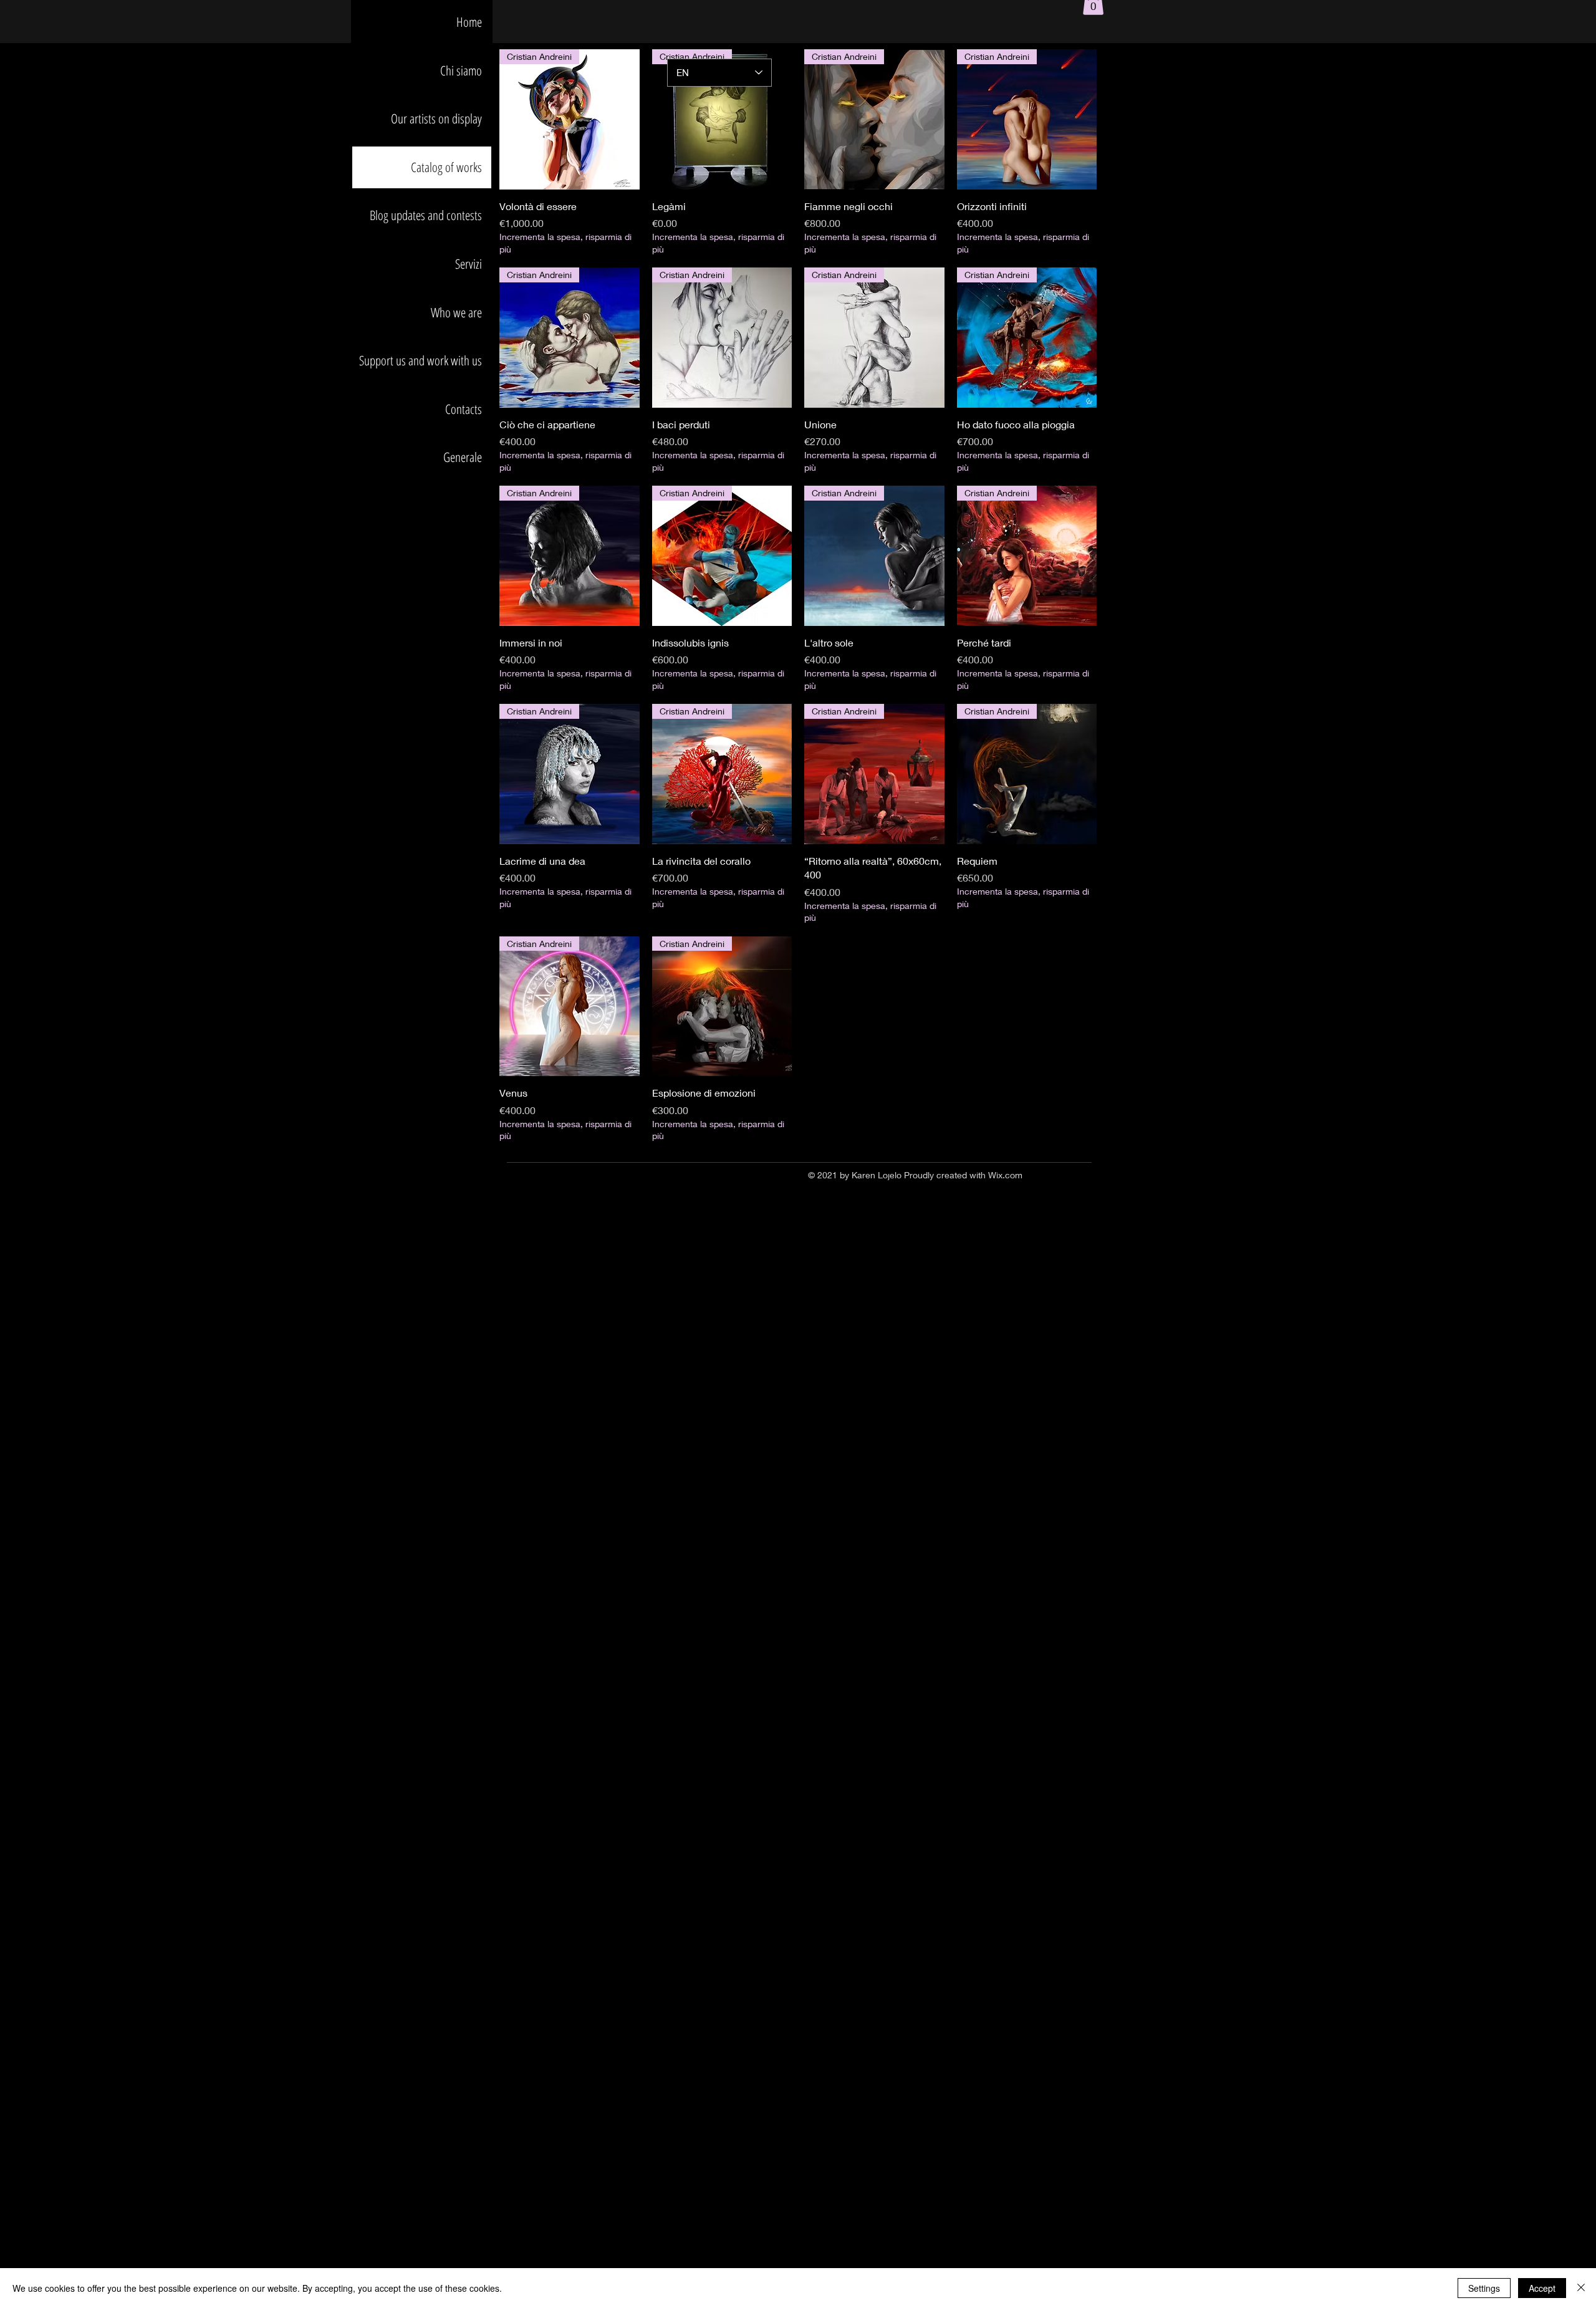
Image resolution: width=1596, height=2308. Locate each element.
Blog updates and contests (426, 215)
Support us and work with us (421, 360)
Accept (1542, 2288)
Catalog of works (446, 167)
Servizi (469, 264)
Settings (1484, 2288)
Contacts (464, 409)
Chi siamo (461, 70)
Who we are (456, 312)
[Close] (1581, 2288)
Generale (463, 457)
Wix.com (1005, 1175)
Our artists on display (436, 118)
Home (469, 22)
